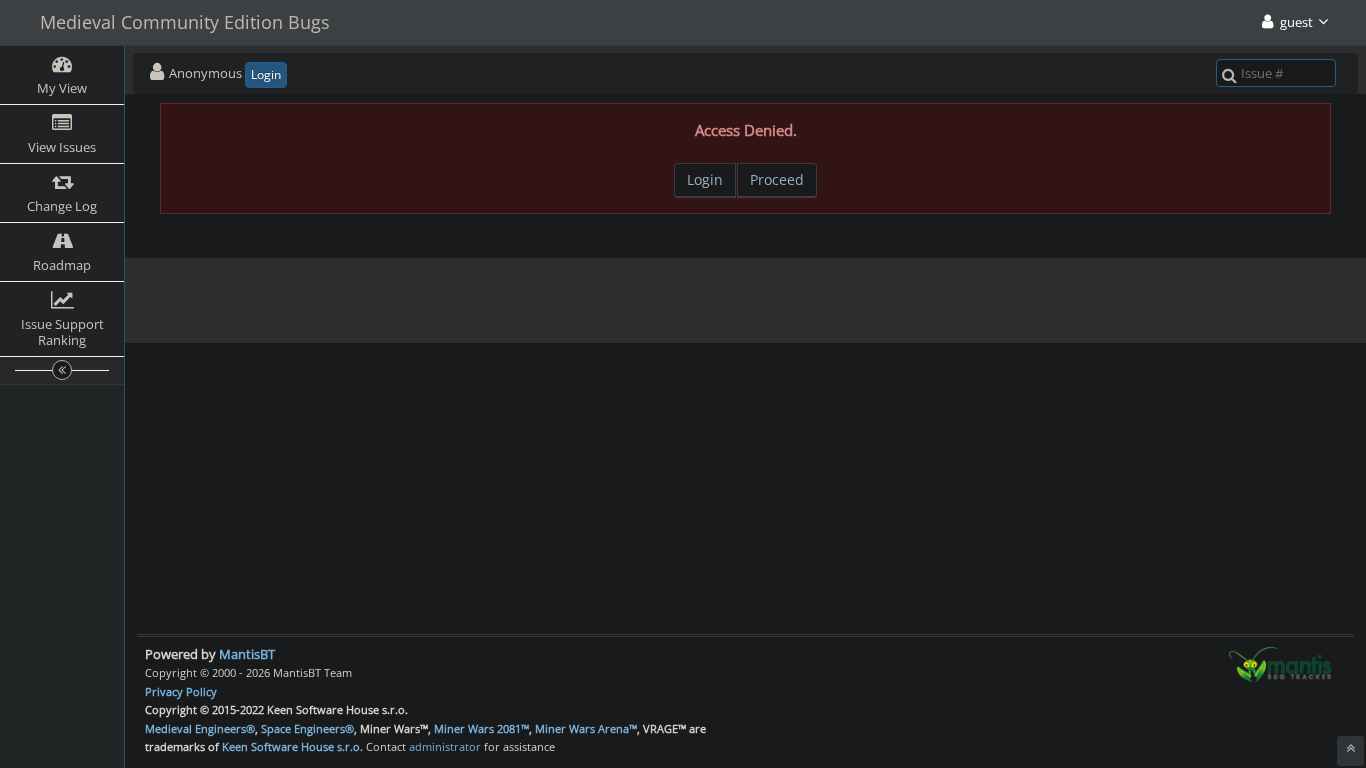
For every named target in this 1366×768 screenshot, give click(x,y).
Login (266, 74)
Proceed (777, 179)
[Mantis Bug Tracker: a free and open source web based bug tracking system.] (1280, 663)
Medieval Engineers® (200, 728)
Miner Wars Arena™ (586, 728)
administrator (445, 746)
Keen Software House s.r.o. (292, 746)
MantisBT (247, 654)
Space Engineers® (307, 728)
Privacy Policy (181, 691)
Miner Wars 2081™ (481, 728)
